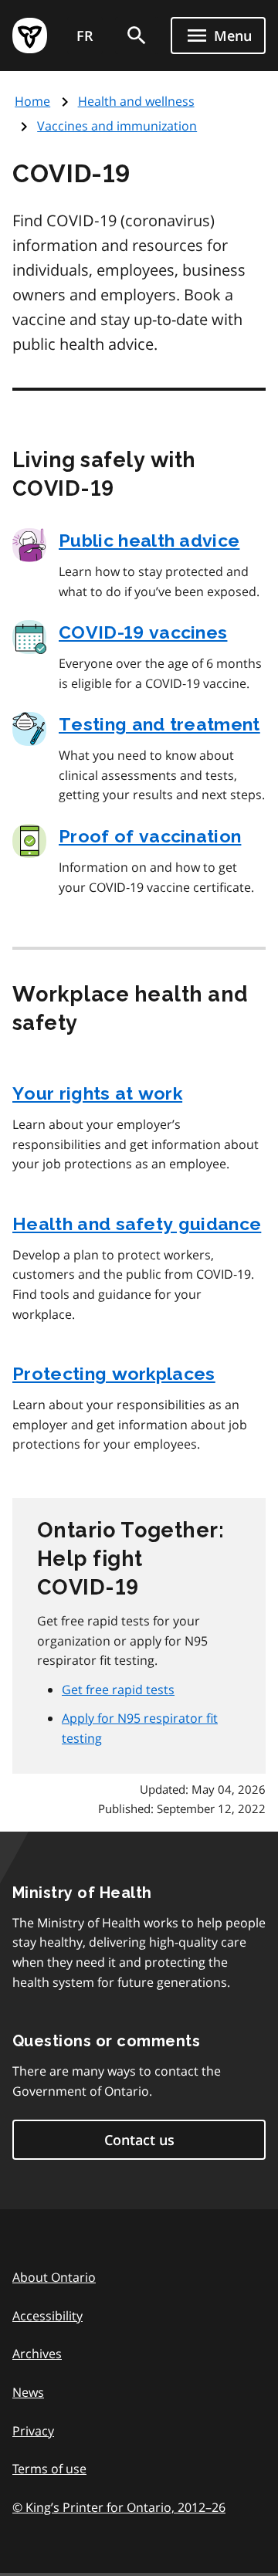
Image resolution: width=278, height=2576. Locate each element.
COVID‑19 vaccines (143, 632)
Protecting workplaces (114, 1373)
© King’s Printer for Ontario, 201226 (119, 2507)
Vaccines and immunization (117, 126)
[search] (137, 36)
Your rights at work (97, 1093)
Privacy (33, 2431)
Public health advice (149, 540)
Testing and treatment (159, 724)
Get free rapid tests (118, 1690)
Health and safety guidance (137, 1224)
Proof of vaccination (150, 836)
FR (85, 36)
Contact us (139, 2140)
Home (32, 101)
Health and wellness (136, 101)
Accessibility (47, 2316)
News (28, 2392)
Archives (37, 2354)
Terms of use (49, 2469)
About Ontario (54, 2277)
